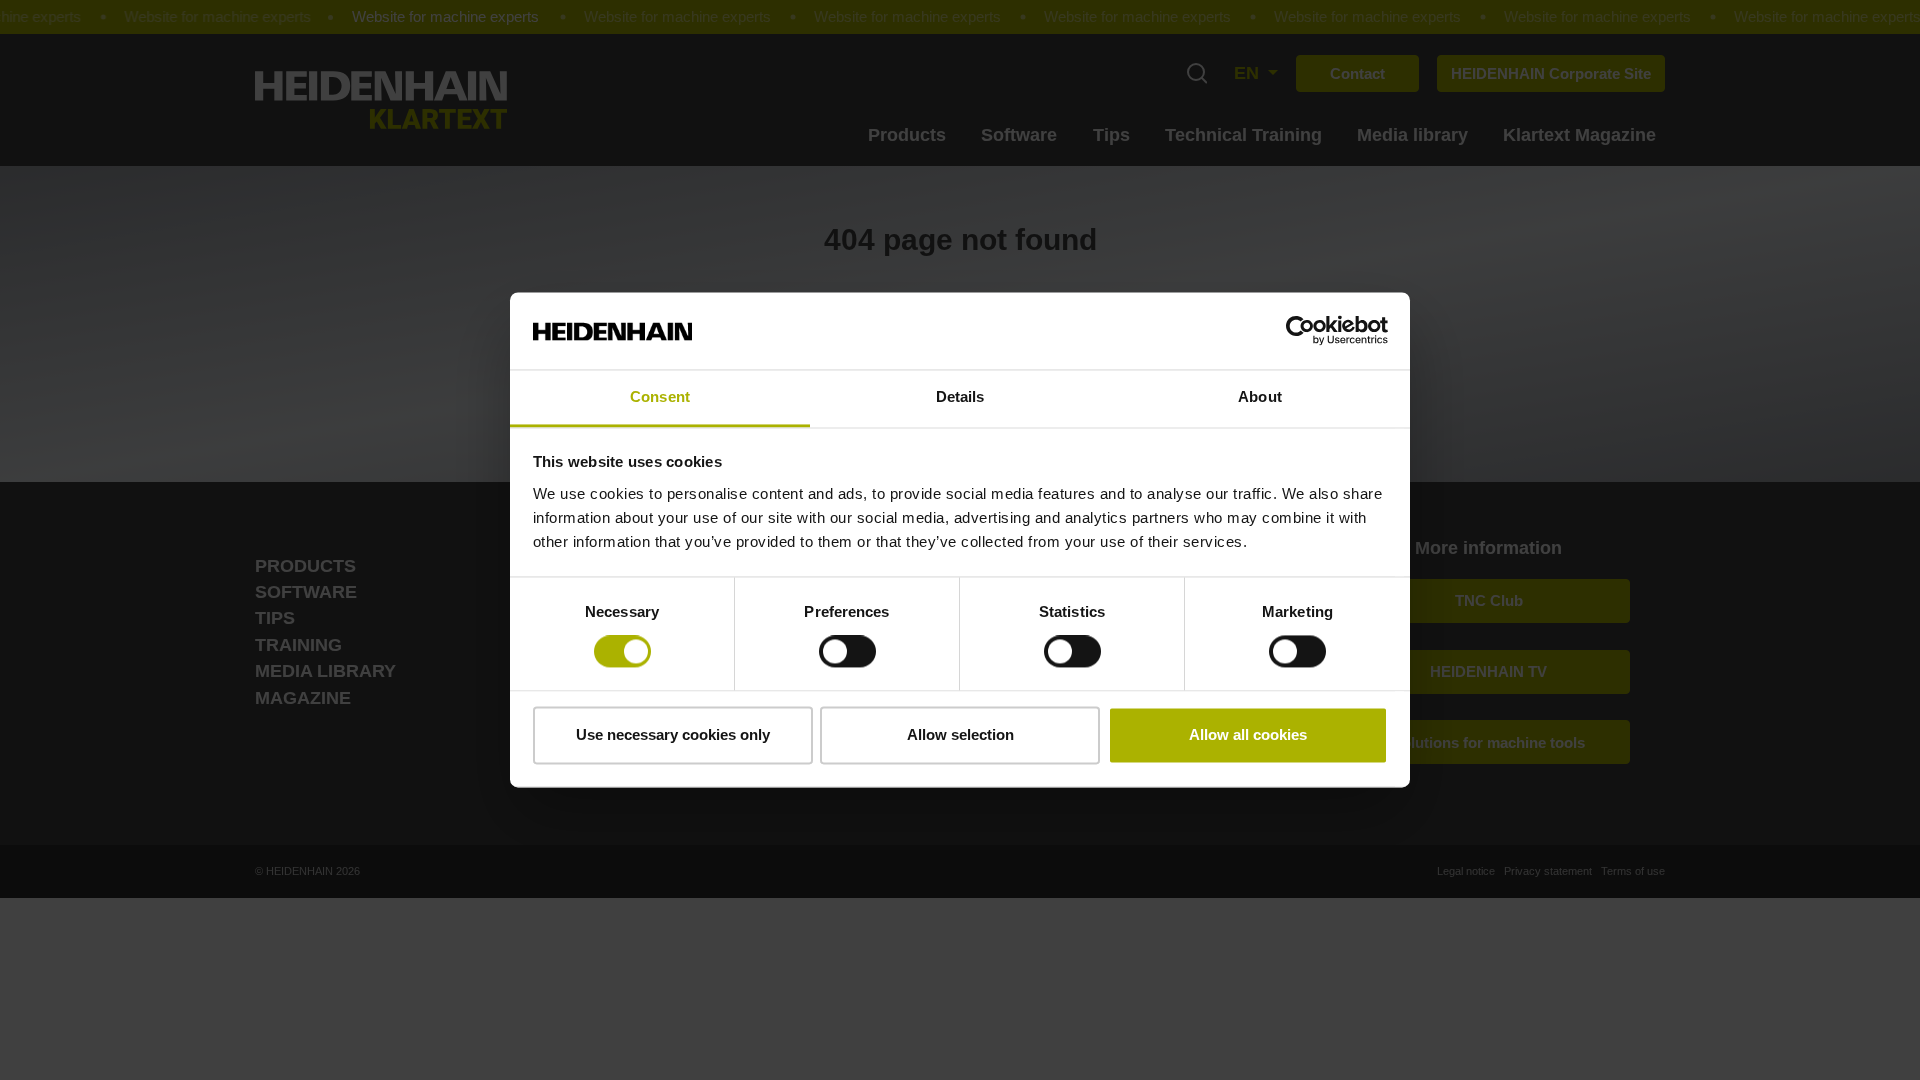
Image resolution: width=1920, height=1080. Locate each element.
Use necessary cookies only (673, 734)
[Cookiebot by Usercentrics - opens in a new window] (1300, 331)
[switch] (847, 652)
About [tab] (1260, 396)
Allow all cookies (1248, 734)
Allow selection (960, 734)
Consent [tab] (660, 396)
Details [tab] (960, 396)
